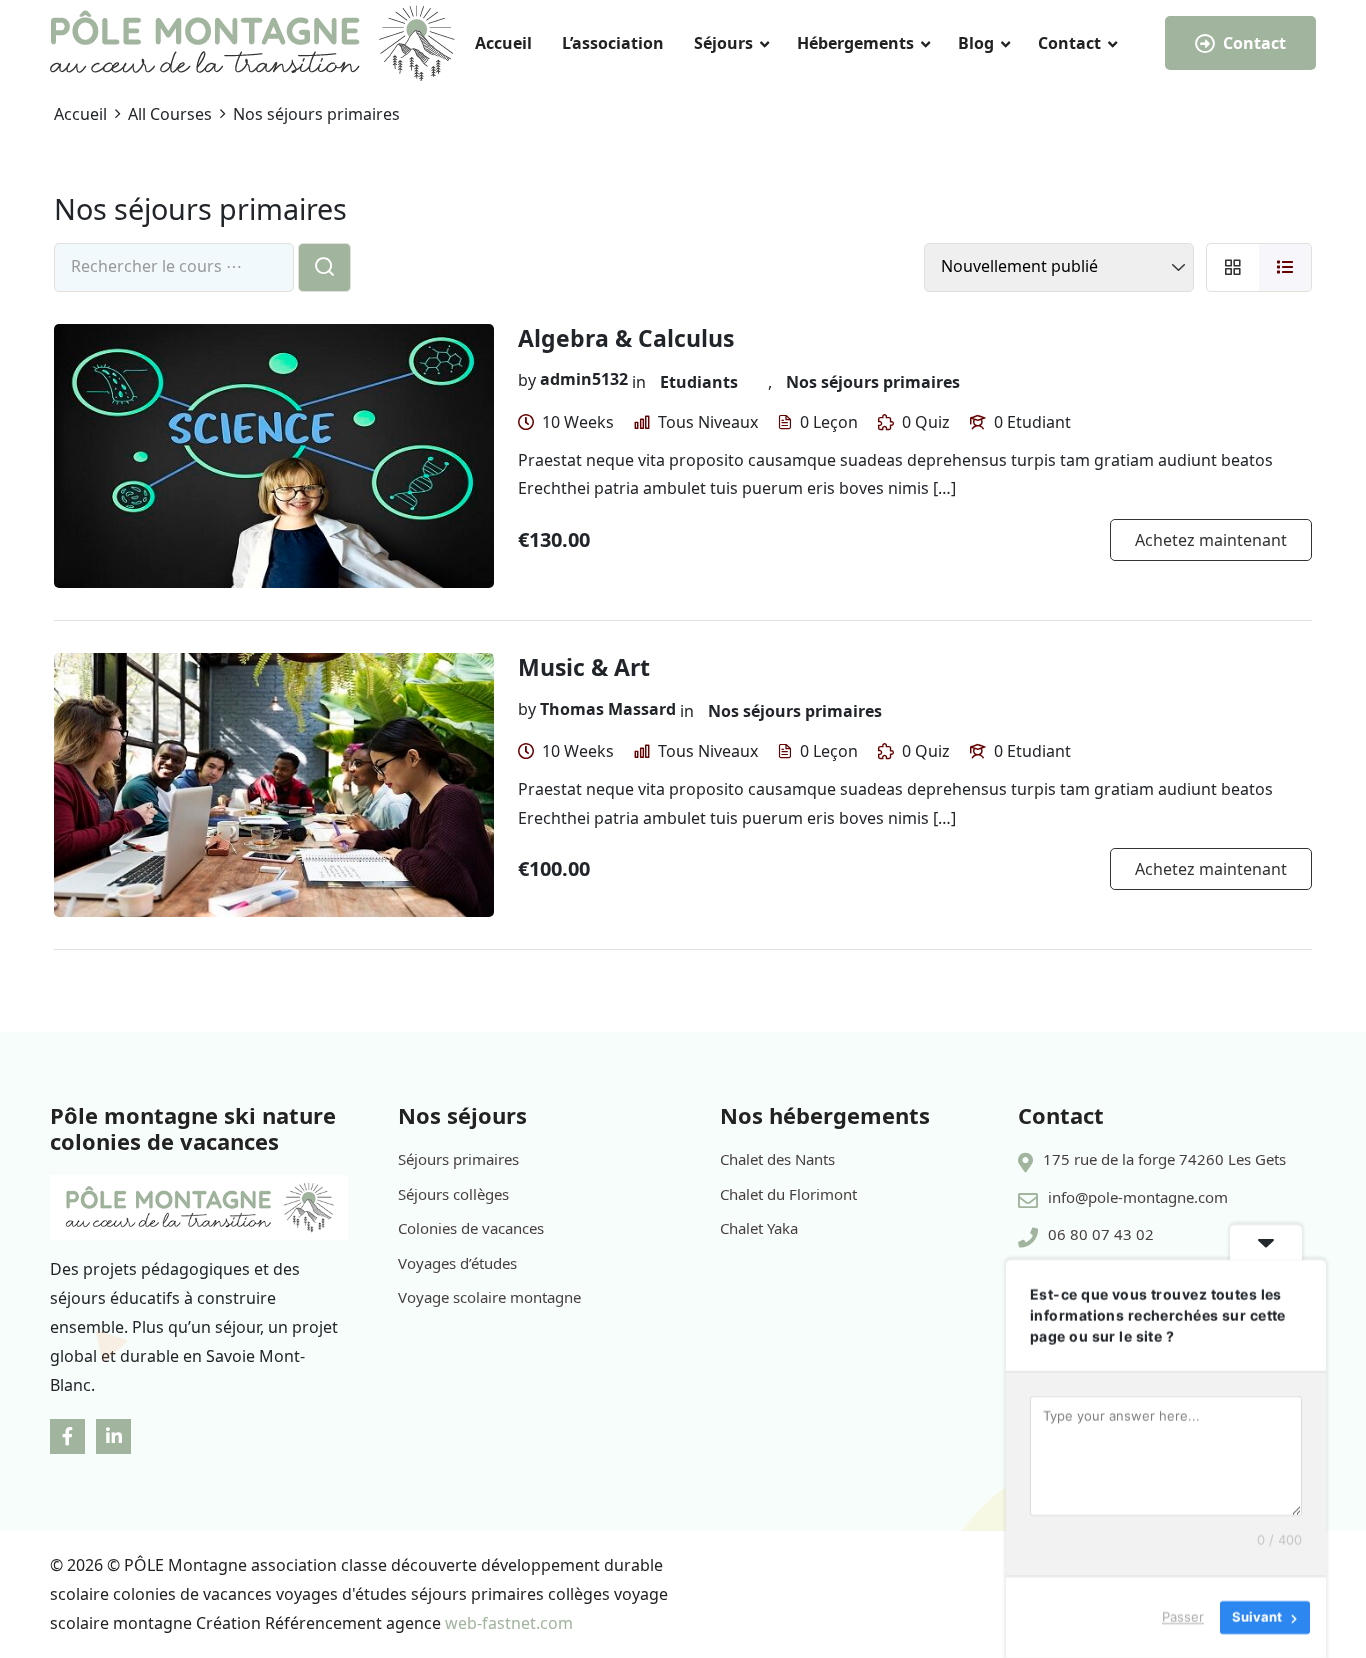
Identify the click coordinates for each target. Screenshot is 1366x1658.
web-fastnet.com (509, 1623)
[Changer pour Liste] (1285, 267)
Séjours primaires (458, 1159)
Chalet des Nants (777, 1159)
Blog (976, 43)
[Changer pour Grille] (1232, 267)
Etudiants (699, 382)
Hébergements (855, 43)
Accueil (503, 43)
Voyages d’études (457, 1263)
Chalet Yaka (759, 1228)
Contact (1069, 43)
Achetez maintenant (1211, 540)
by (527, 379)
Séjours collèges (453, 1194)
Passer (1183, 1617)
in (639, 382)
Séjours (723, 43)
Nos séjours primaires (873, 382)
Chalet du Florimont (788, 1194)
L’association (613, 43)
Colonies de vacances (471, 1228)
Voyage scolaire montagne (489, 1297)
